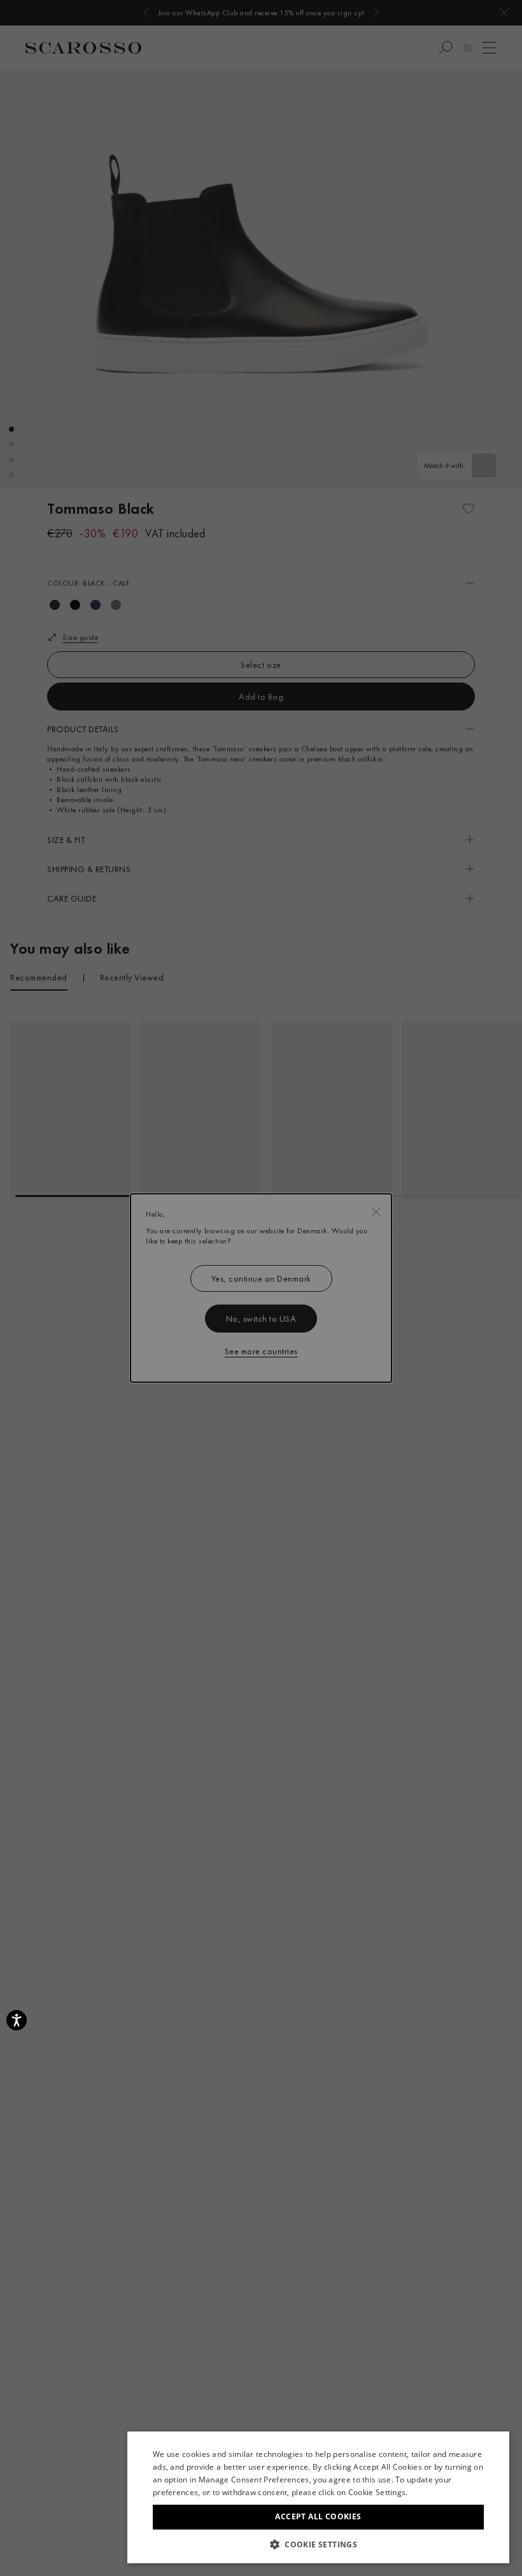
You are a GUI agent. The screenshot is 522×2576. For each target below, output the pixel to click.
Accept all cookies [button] (318, 2516)
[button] (318, 2544)
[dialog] (261, 1288)
